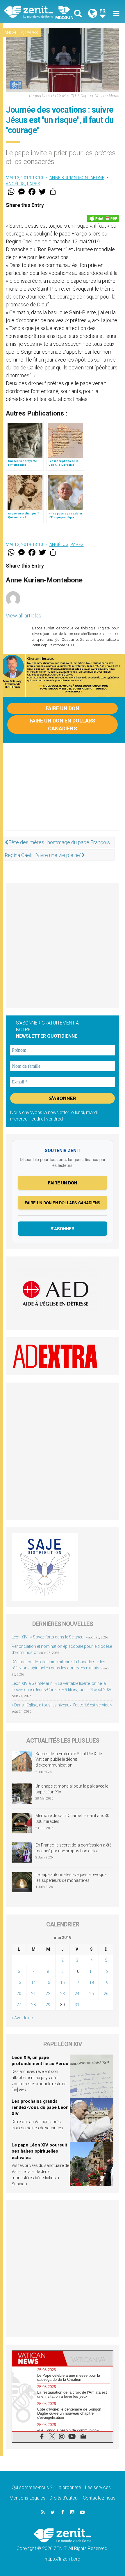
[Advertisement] (63, 793)
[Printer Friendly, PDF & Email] (103, 218)
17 (77, 1982)
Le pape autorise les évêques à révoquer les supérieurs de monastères (72, 1877)
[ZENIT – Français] (35, 12)
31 (77, 2005)
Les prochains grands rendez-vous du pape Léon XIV (40, 2108)
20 (19, 1994)
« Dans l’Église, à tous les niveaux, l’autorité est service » (62, 1705)
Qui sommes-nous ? (32, 2487)
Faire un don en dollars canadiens (63, 725)
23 (63, 1994)
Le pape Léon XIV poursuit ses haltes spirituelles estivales (39, 2151)
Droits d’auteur (64, 2498)
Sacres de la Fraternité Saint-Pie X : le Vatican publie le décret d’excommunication (69, 1759)
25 (92, 1994)
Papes (32, 33)
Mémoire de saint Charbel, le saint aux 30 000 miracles (72, 1818)
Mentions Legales (27, 2498)
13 (19, 1982)
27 (19, 2005)
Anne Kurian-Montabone (77, 178)
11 (92, 1971)
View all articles (24, 616)
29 (48, 2005)
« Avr (16, 2018)
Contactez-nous (99, 2498)
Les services (98, 2487)
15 (48, 1982)
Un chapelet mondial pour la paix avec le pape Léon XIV (72, 1789)
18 (92, 1982)
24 (77, 1994)
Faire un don (63, 708)
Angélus (14, 33)
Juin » (28, 2018)
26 (106, 1994)
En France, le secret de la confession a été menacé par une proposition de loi (73, 1848)
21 (33, 1994)
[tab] (37, 2358)
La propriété (69, 2487)
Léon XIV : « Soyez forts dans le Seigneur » (50, 1637)
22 (48, 1994)
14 (33, 1982)
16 (63, 1982)
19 (106, 1982)
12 (106, 1971)
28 (33, 2005)
